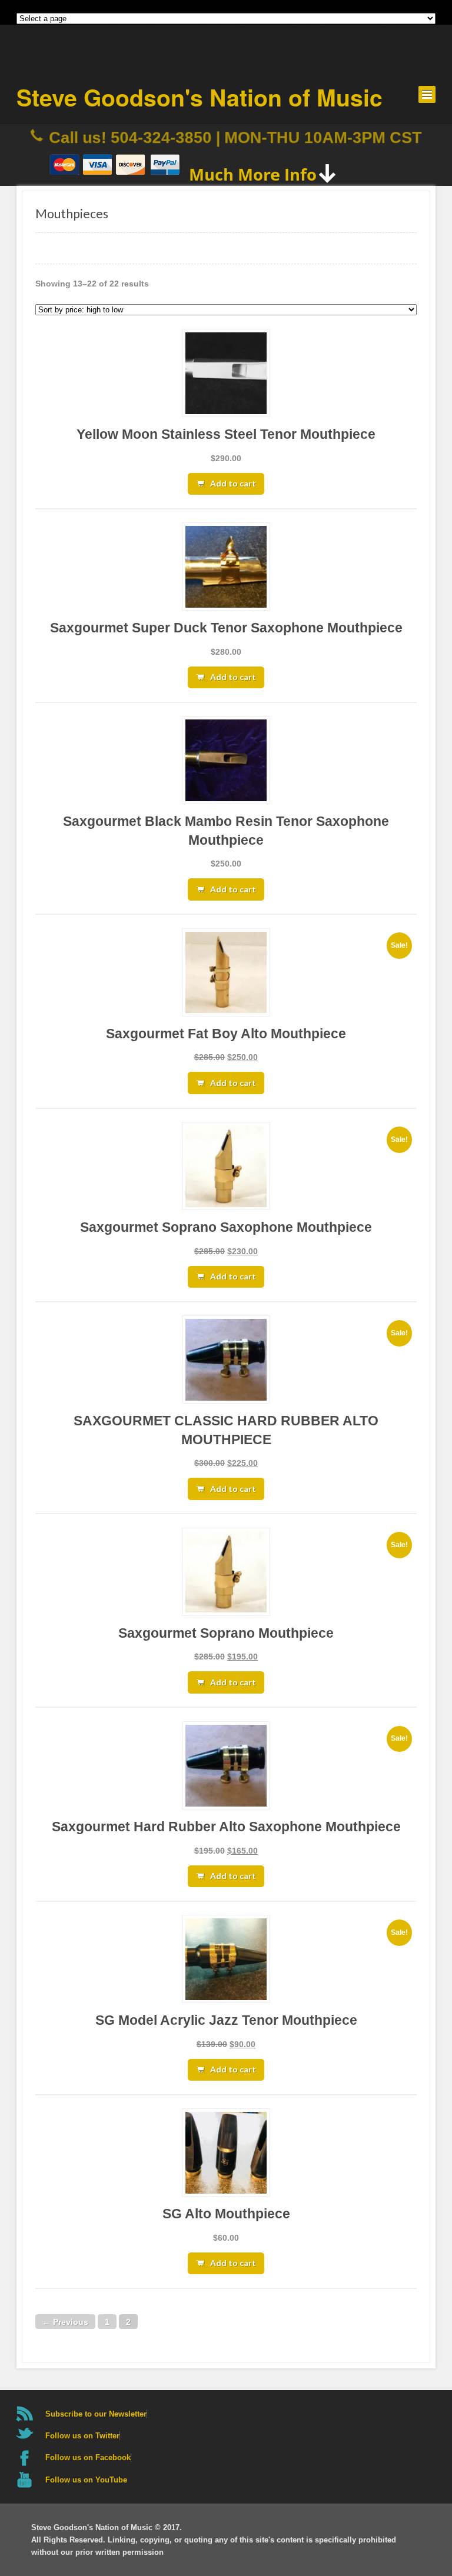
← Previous (65, 2321)
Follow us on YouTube (86, 2480)
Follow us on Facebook (88, 2457)
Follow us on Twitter (82, 2436)
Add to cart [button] (233, 483)
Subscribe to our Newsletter (96, 2414)
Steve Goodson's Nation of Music (200, 97)
